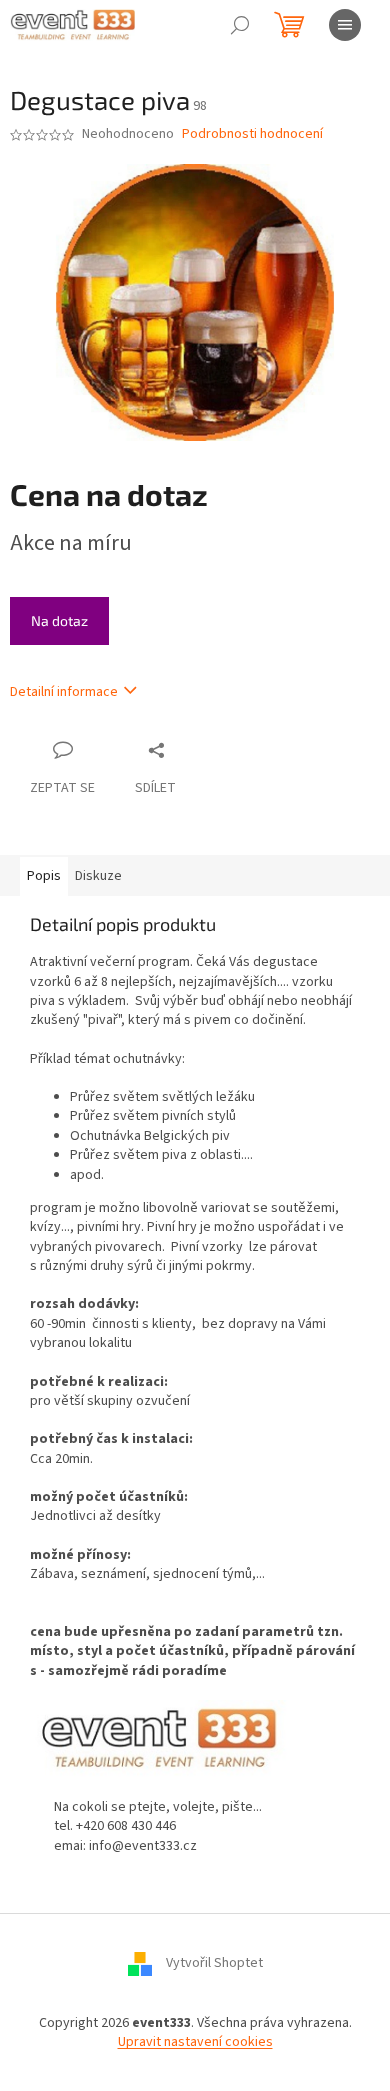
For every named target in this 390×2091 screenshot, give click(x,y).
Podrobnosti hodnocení (252, 134)
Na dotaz (59, 620)
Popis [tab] (44, 876)
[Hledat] (240, 25)
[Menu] (345, 25)
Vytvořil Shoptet (214, 1964)
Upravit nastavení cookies (195, 2042)
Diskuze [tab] (98, 876)
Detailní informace (64, 692)
